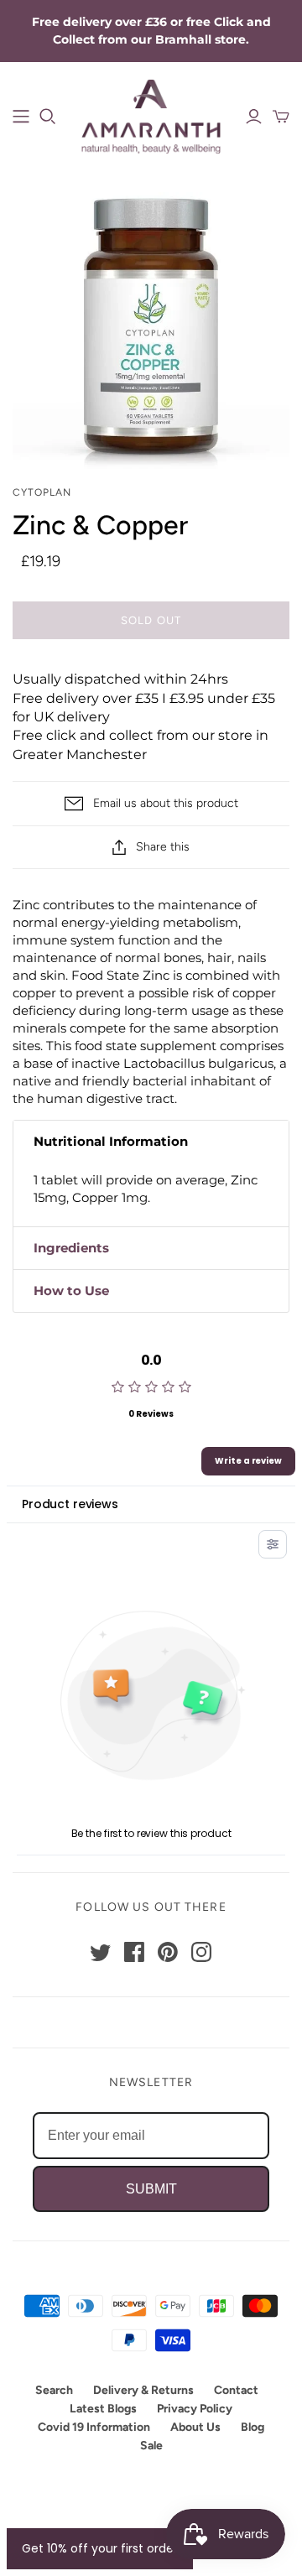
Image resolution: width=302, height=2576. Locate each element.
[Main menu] (21, 117)
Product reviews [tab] (70, 1504)
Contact (236, 2390)
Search (54, 2390)
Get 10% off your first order (100, 2548)
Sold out (151, 620)
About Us (195, 2427)
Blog (253, 2427)
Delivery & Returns (143, 2390)
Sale (151, 2446)
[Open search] (48, 117)
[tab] (151, 1142)
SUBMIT (151, 2189)
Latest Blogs (103, 2409)
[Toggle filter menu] (273, 1544)
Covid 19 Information (94, 2427)
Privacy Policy (195, 2409)
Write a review (248, 1461)
